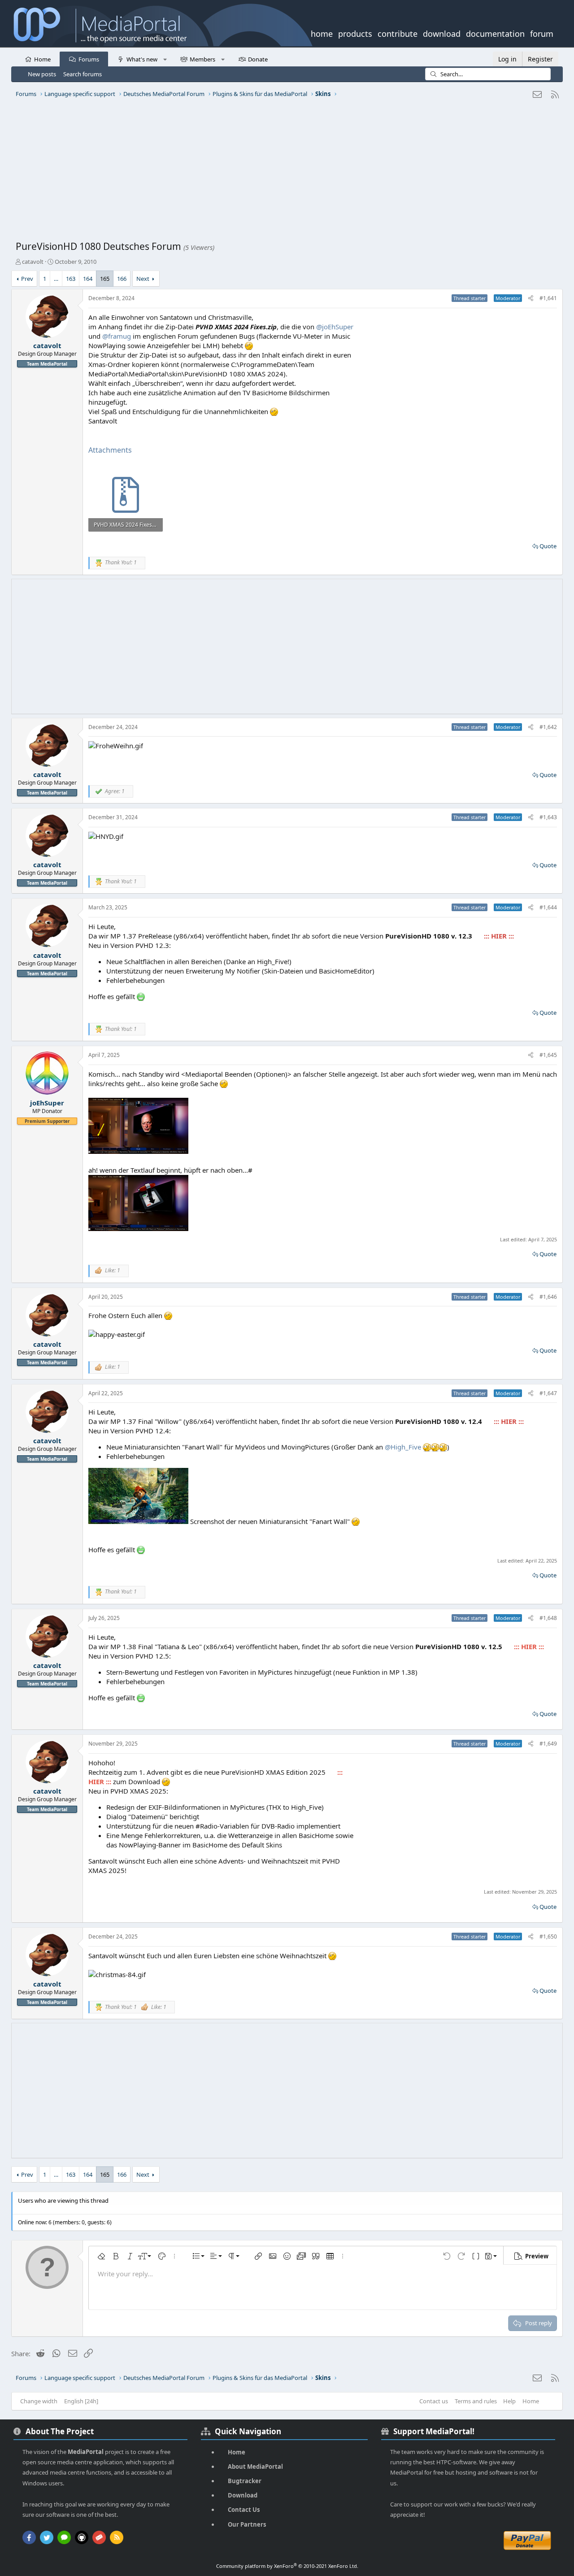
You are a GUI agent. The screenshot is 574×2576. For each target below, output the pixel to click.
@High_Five (403, 1447)
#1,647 (548, 1393)
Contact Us (244, 2510)
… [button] (56, 279)
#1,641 (548, 298)
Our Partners (247, 2524)
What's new (142, 59)
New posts (42, 74)
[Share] (531, 299)
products (355, 33)
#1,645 (548, 1055)
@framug (117, 336)
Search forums (83, 74)
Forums (89, 59)
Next (143, 279)
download (442, 33)
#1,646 (548, 1297)
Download (243, 2495)
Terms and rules (476, 2401)
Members (202, 59)
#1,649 (548, 1744)
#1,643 (548, 817)
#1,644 (548, 907)
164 (88, 279)
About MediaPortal (255, 2467)
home (322, 33)
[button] (165, 59)
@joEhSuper (335, 327)
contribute (398, 33)
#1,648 (548, 1618)
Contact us (434, 2401)
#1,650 (548, 1936)
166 (122, 279)
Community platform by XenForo (287, 2566)
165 (105, 279)
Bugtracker (245, 2481)
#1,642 (548, 727)
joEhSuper (47, 1103)
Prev (27, 279)
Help (509, 2401)
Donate (258, 59)
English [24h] (81, 2401)
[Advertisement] (285, 173)
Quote (548, 546)
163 (71, 279)
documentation (495, 33)
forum (542, 33)
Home (42, 59)
